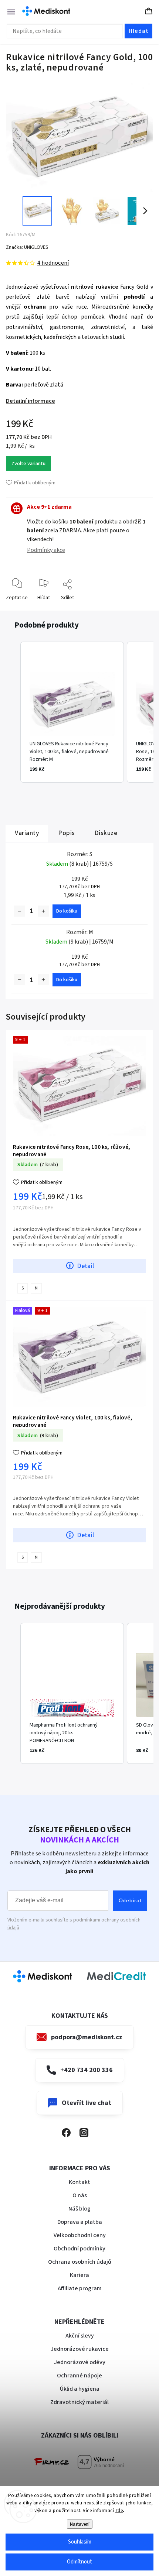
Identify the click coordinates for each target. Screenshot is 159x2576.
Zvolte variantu (28, 464)
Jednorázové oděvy (80, 2362)
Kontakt (79, 2182)
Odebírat (130, 1900)
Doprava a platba (80, 2222)
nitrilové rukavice (95, 287)
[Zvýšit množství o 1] (43, 911)
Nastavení (80, 2524)
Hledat (139, 31)
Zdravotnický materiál (79, 2402)
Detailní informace (31, 401)
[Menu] (7, 11)
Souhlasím (80, 2542)
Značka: (27, 247)
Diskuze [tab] (106, 833)
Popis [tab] (67, 833)
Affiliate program (80, 2288)
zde (119, 2511)
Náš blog (79, 2209)
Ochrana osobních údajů (80, 2262)
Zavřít (141, 609)
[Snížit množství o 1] (20, 911)
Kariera (79, 2275)
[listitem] (72, 712)
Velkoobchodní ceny (80, 2235)
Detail (85, 1266)
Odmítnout (79, 2562)
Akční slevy (80, 2336)
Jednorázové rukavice (80, 2349)
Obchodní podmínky (79, 2249)
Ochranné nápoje (79, 2376)
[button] (13, 712)
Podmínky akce (46, 550)
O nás (80, 2195)
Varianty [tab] (27, 833)
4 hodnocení (53, 263)
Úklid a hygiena (80, 2389)
